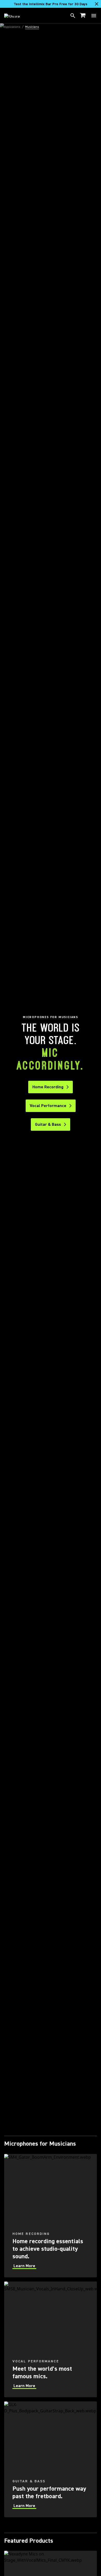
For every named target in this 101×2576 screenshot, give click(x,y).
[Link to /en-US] (15, 16)
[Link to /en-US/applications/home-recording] (51, 2216)
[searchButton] (73, 16)
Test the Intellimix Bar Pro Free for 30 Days (51, 4)
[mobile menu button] (94, 16)
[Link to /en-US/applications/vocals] (51, 2339)
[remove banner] (97, 4)
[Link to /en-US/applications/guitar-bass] (51, 2459)
